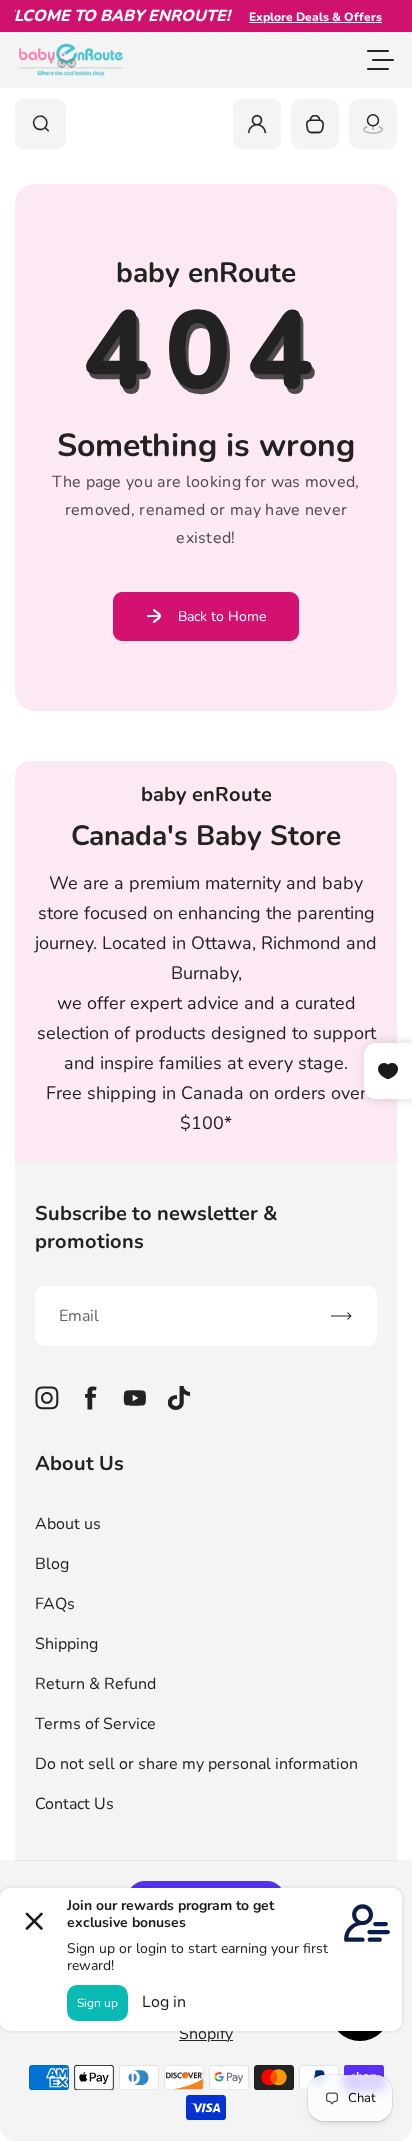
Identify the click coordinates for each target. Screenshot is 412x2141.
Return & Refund (95, 1684)
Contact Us (74, 1804)
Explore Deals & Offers (305, 17)
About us (68, 1524)
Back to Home (222, 616)
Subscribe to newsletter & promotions (156, 1227)
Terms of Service (95, 1724)
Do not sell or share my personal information (196, 1764)
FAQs (55, 1604)
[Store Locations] (373, 124)
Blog (52, 1564)
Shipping (66, 1644)
